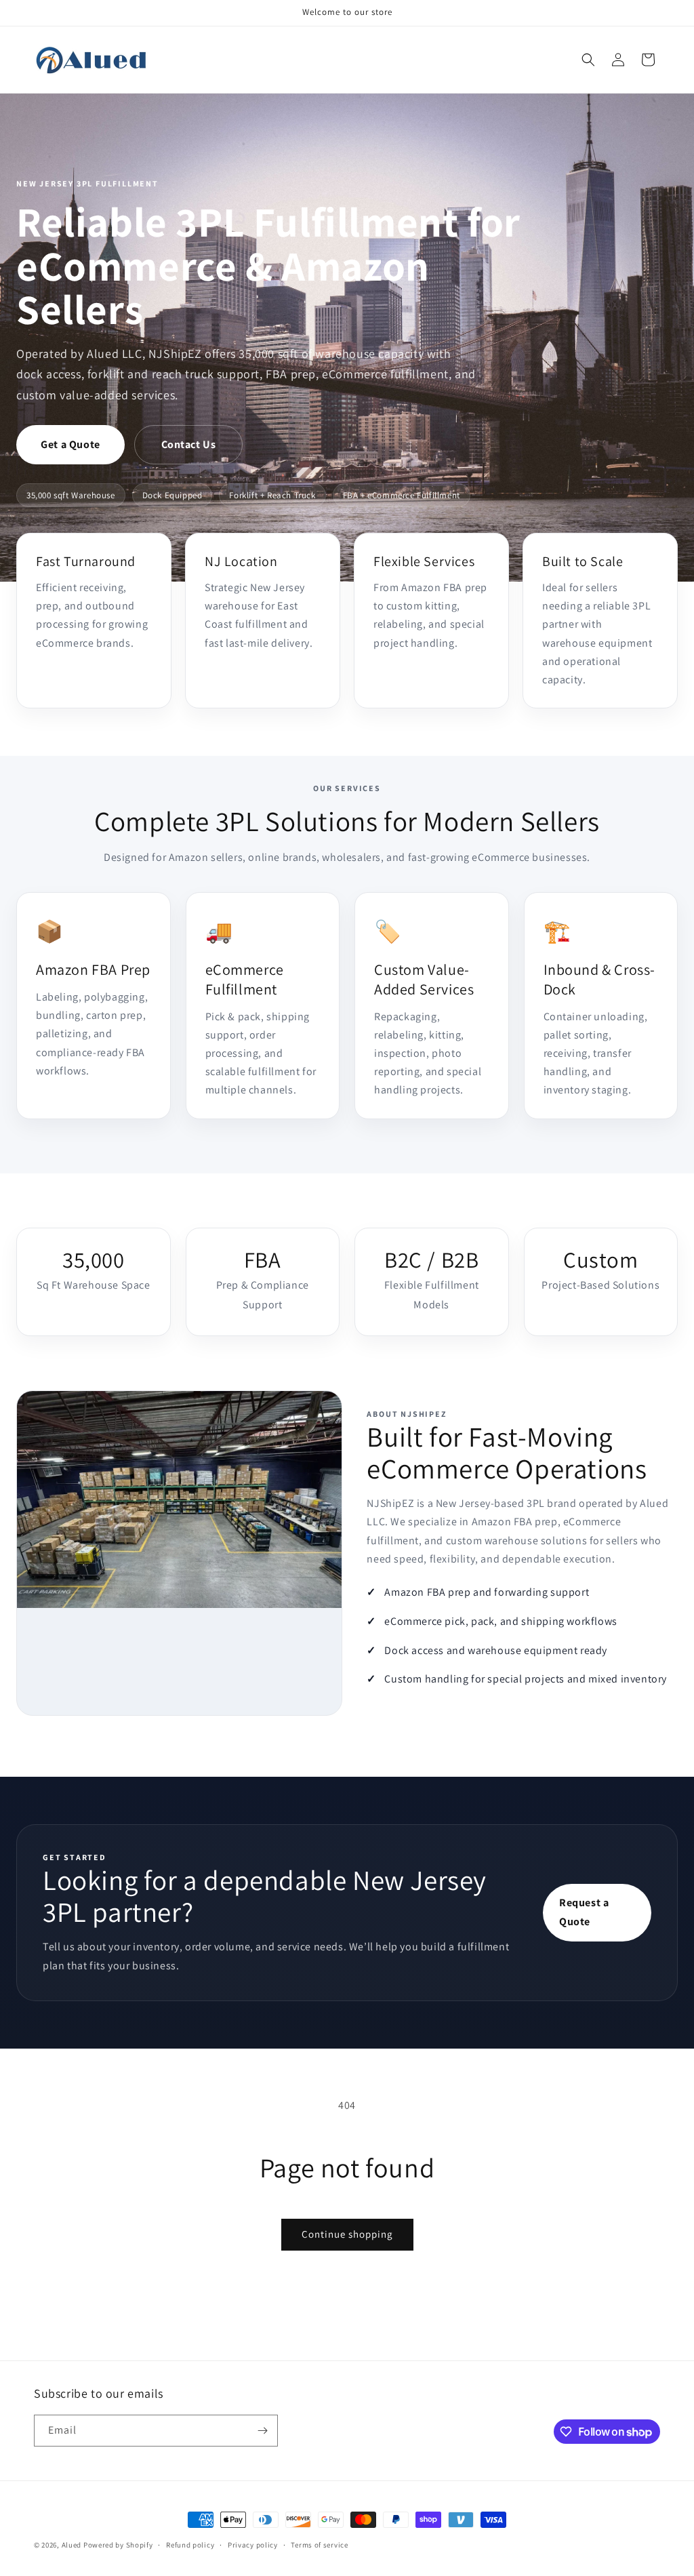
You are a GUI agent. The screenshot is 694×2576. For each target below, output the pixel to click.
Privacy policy (253, 2545)
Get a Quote (70, 444)
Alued (72, 2545)
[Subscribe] (262, 2431)
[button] (588, 60)
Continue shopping (347, 2234)
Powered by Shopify (118, 2545)
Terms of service (319, 2545)
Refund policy (190, 2545)
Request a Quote (584, 1912)
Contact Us (189, 444)
